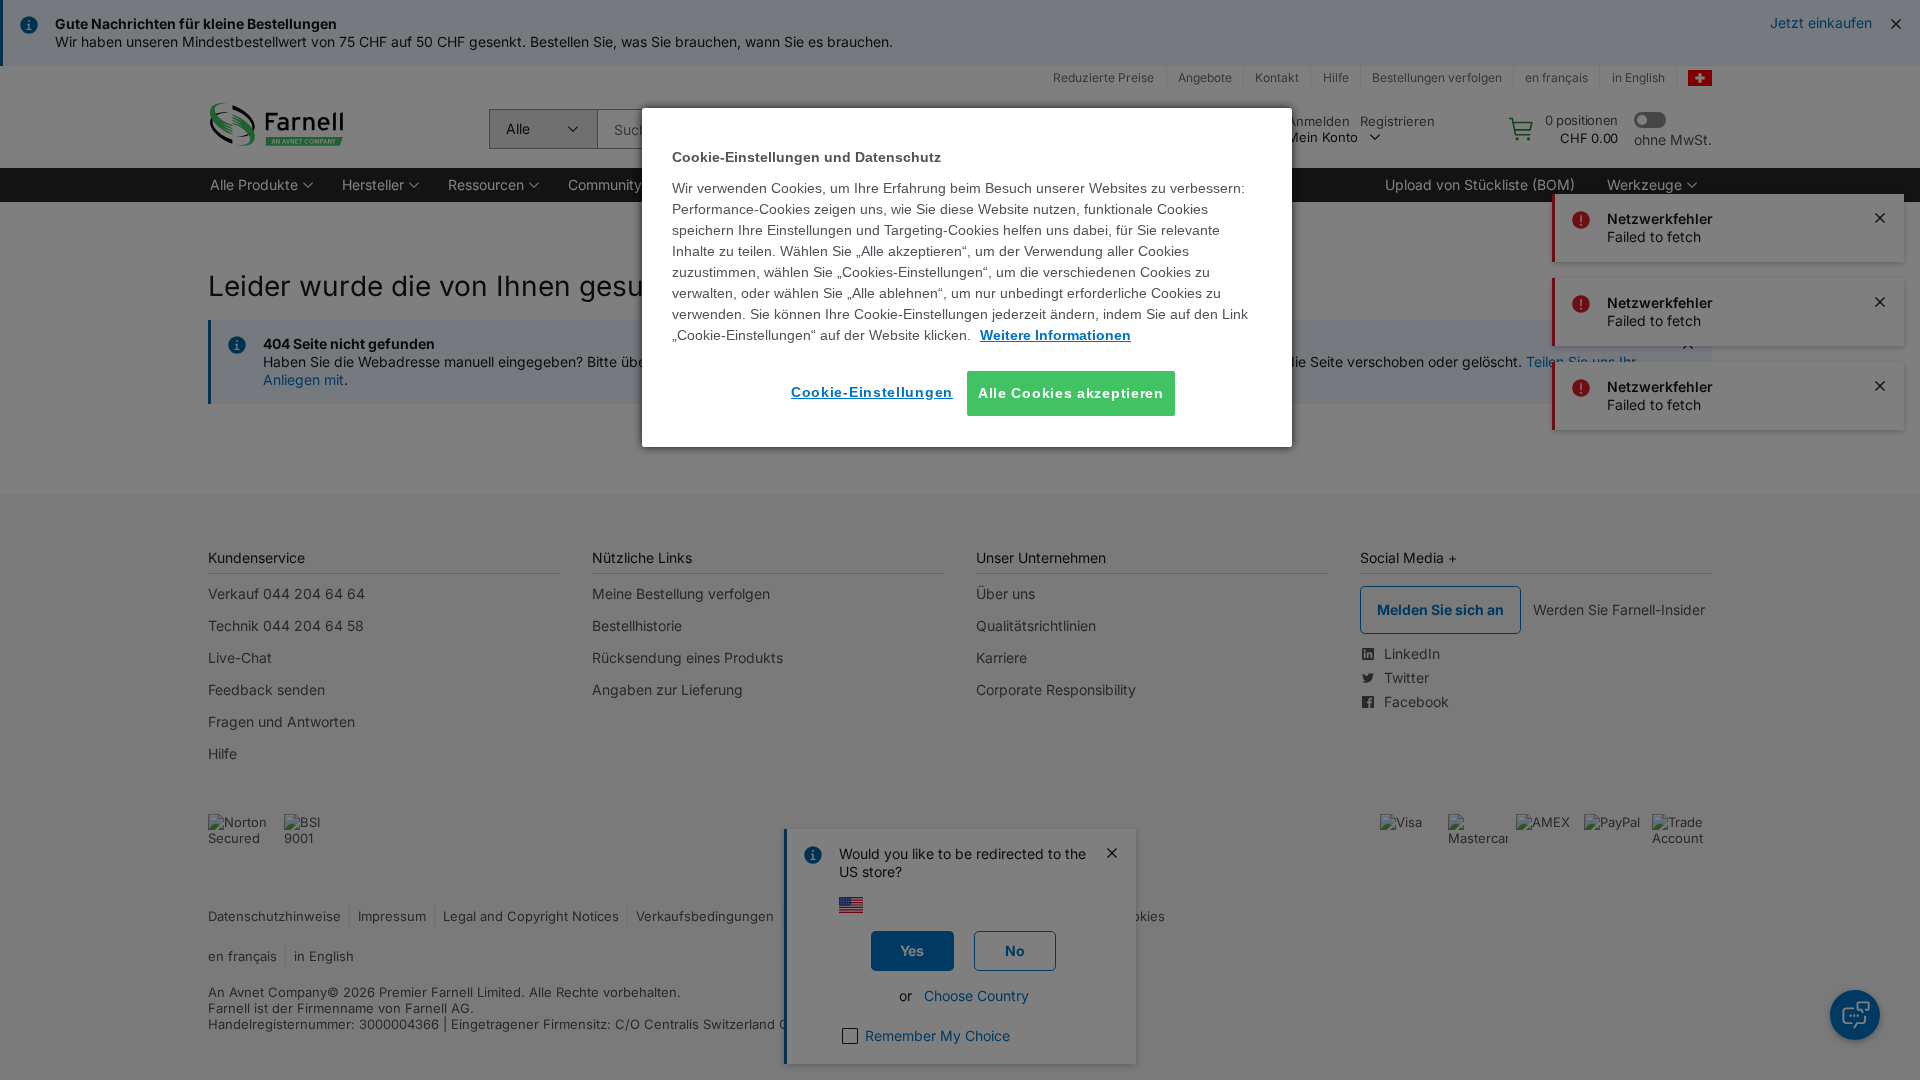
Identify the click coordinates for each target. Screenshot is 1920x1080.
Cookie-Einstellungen (872, 392)
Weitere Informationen (1055, 335)
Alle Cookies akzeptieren (1071, 393)
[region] (967, 277)
